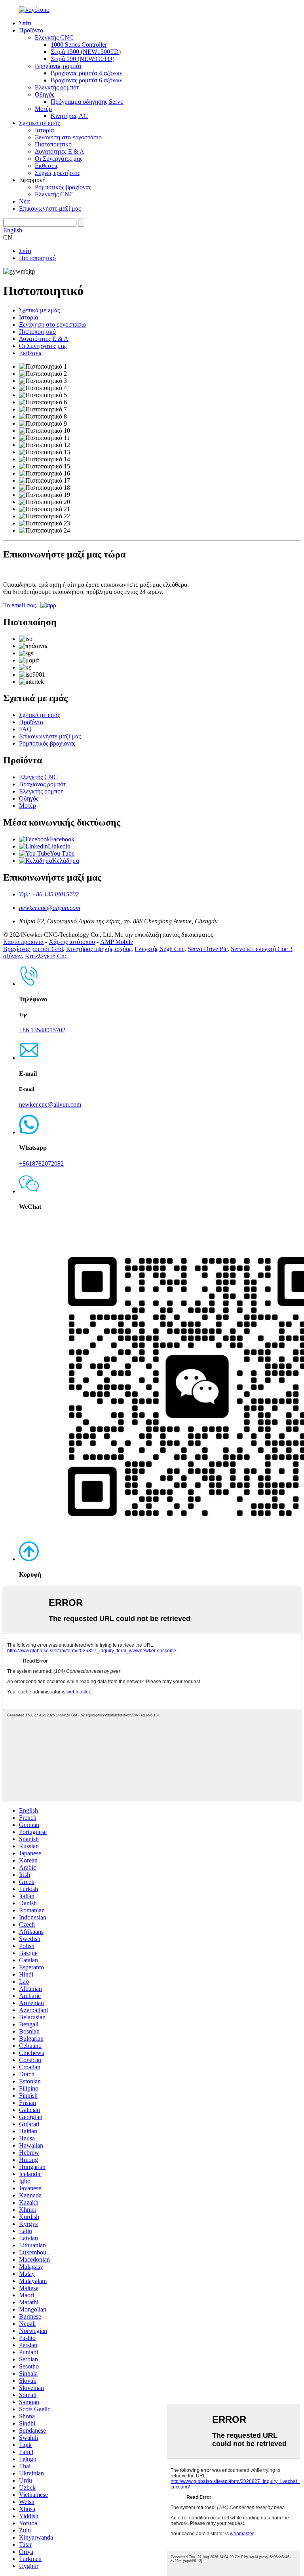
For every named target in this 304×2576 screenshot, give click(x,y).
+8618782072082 (41, 1163)
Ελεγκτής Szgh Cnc (160, 949)
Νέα (24, 201)
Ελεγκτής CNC (54, 37)
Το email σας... (22, 605)
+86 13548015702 (42, 1030)
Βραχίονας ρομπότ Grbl (33, 949)
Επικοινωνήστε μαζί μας (50, 208)
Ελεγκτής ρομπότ (57, 87)
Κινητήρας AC (69, 116)
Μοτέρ (43, 109)
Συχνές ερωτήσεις (57, 173)
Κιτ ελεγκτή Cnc (46, 956)
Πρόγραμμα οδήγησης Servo (87, 102)
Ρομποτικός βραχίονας (63, 187)
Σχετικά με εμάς (39, 123)
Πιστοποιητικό (53, 144)
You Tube (62, 853)
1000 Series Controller (79, 45)
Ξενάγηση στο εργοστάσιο (68, 137)
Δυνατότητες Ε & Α (60, 151)
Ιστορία (44, 130)
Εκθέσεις (47, 166)
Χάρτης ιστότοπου (72, 942)
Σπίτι (25, 23)
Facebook (62, 839)
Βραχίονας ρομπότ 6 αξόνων (86, 80)
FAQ (25, 729)
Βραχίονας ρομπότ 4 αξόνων (86, 73)
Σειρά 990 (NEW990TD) (83, 59)
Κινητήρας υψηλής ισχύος (99, 949)
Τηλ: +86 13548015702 (49, 894)
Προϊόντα (31, 30)
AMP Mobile (117, 942)
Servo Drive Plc (208, 949)
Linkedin (59, 846)
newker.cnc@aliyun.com (50, 908)
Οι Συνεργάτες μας (59, 159)
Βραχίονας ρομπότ (58, 66)
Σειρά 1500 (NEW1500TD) (86, 52)
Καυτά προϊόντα (23, 942)
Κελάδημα (66, 861)
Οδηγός (45, 94)
